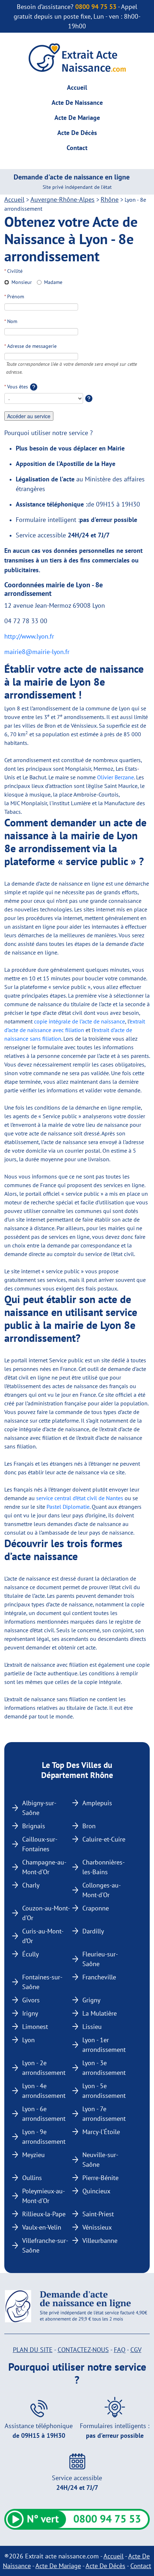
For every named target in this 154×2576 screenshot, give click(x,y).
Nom (11, 321)
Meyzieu (33, 2155)
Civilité (13, 271)
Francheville (99, 1977)
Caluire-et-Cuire (104, 1839)
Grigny (91, 2000)
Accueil (77, 87)
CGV (136, 2350)
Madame (53, 282)
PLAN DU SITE (33, 2350)
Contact (77, 148)
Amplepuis (97, 1803)
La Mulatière (100, 2013)
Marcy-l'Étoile (101, 2132)
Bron (89, 1826)
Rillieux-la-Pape (44, 2214)
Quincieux (96, 2191)
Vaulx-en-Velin (42, 2227)
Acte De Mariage (77, 118)
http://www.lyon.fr (29, 636)
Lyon (28, 2040)
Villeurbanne (100, 2241)
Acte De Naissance (77, 102)
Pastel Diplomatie (68, 1507)
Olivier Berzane (115, 777)
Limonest (35, 2027)
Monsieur (22, 282)
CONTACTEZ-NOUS (83, 2350)
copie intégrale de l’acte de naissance (80, 1021)
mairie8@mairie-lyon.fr (37, 652)
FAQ (120, 2350)
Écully (30, 1954)
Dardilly (93, 1931)
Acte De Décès (77, 133)
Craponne (96, 1908)
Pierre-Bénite (100, 2178)
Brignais (34, 1826)
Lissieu (92, 2027)
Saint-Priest (98, 2214)
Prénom (14, 297)
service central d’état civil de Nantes (80, 1498)
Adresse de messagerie (30, 346)
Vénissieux (97, 2227)
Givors (31, 2000)
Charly (31, 1885)
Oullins (32, 2178)
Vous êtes (17, 387)
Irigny (30, 2013)
